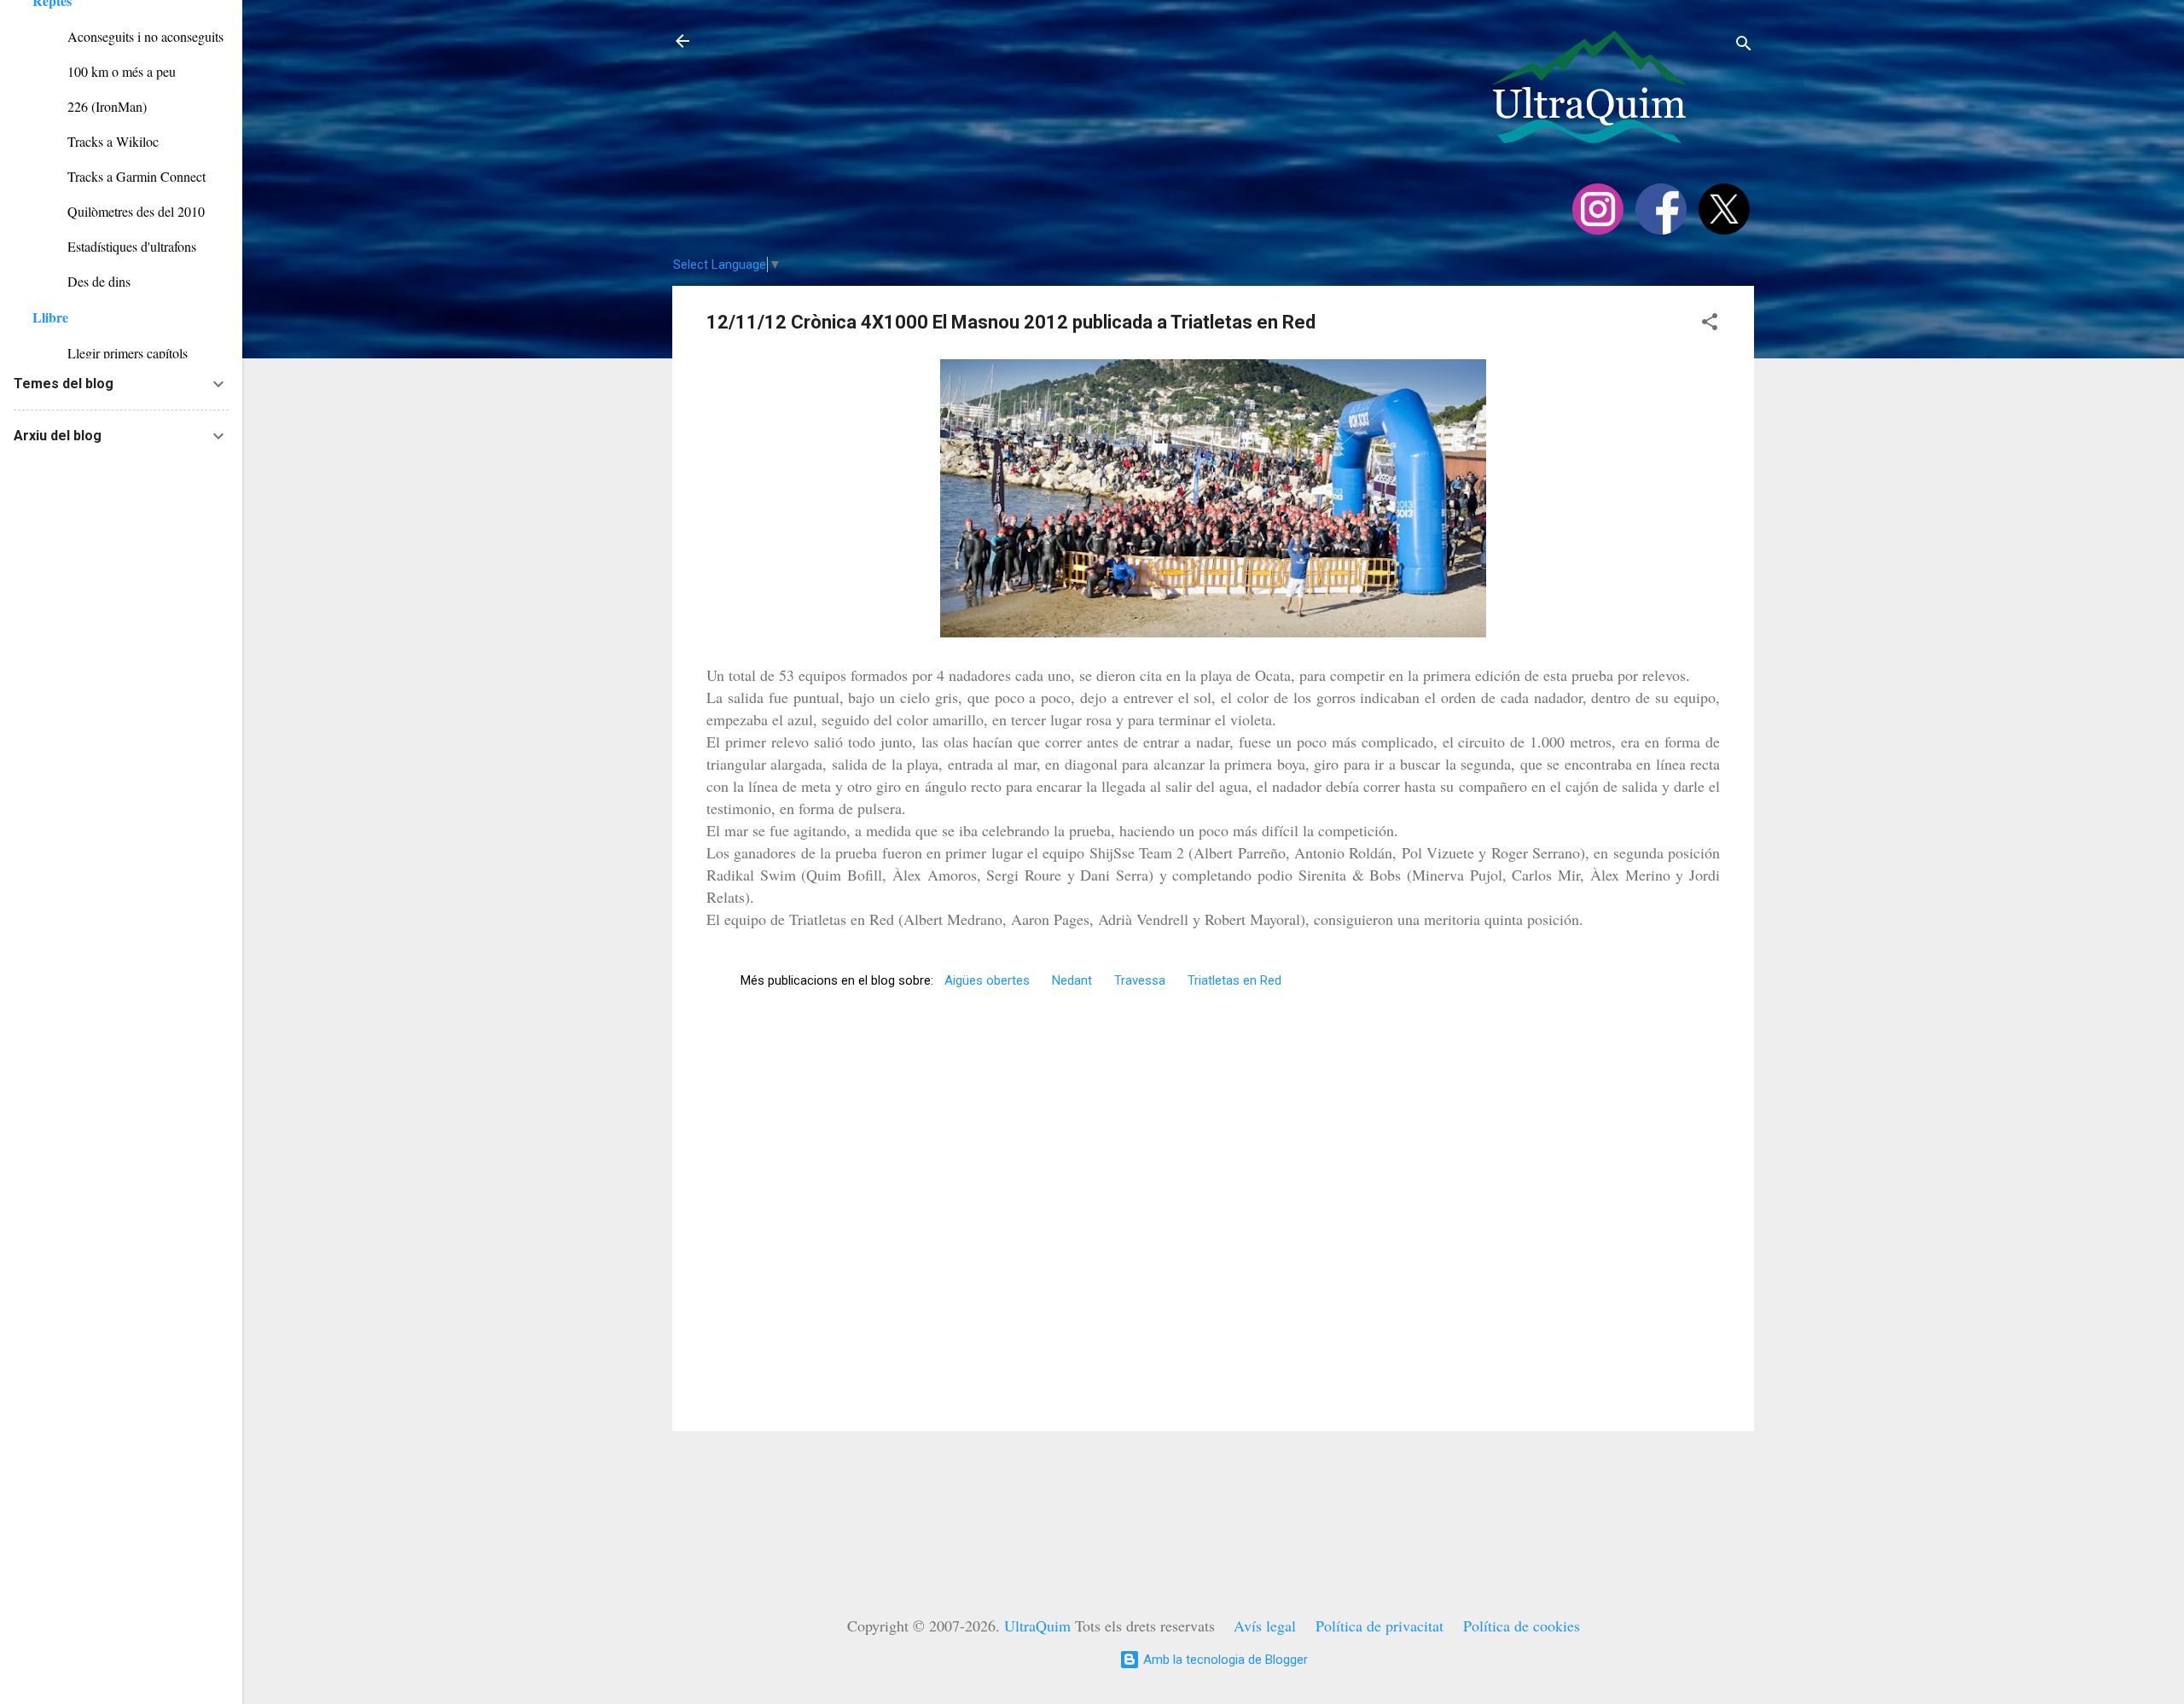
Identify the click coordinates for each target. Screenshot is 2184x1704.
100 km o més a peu (104, 71)
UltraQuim (1037, 1625)
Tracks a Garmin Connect (119, 176)
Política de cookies (1522, 1625)
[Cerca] (1744, 47)
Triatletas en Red (1234, 980)
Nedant (1072, 980)
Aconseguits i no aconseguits (128, 36)
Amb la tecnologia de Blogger (1224, 1660)
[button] (1710, 325)
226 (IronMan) (90, 106)
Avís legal (1265, 1625)
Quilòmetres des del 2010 (119, 211)
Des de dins (81, 281)
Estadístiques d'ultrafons (114, 246)
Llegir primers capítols (110, 353)
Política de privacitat (1380, 1625)
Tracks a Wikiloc (96, 141)
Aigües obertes (987, 980)
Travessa (1140, 980)
